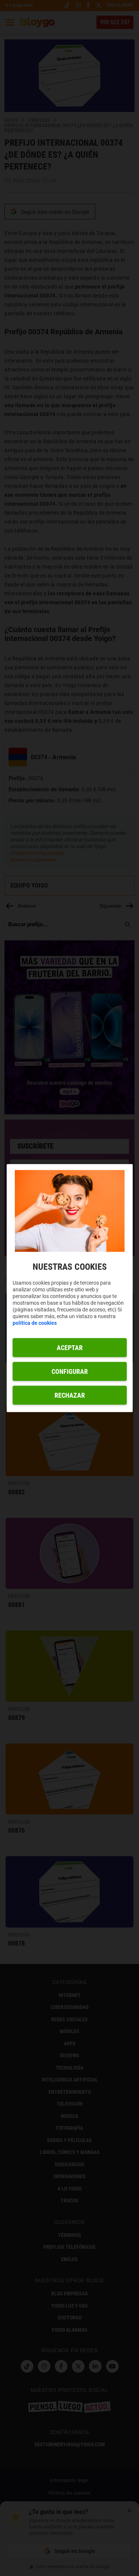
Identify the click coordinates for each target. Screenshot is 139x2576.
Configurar (70, 1371)
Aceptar (70, 1347)
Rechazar (70, 1395)
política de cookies (35, 1323)
